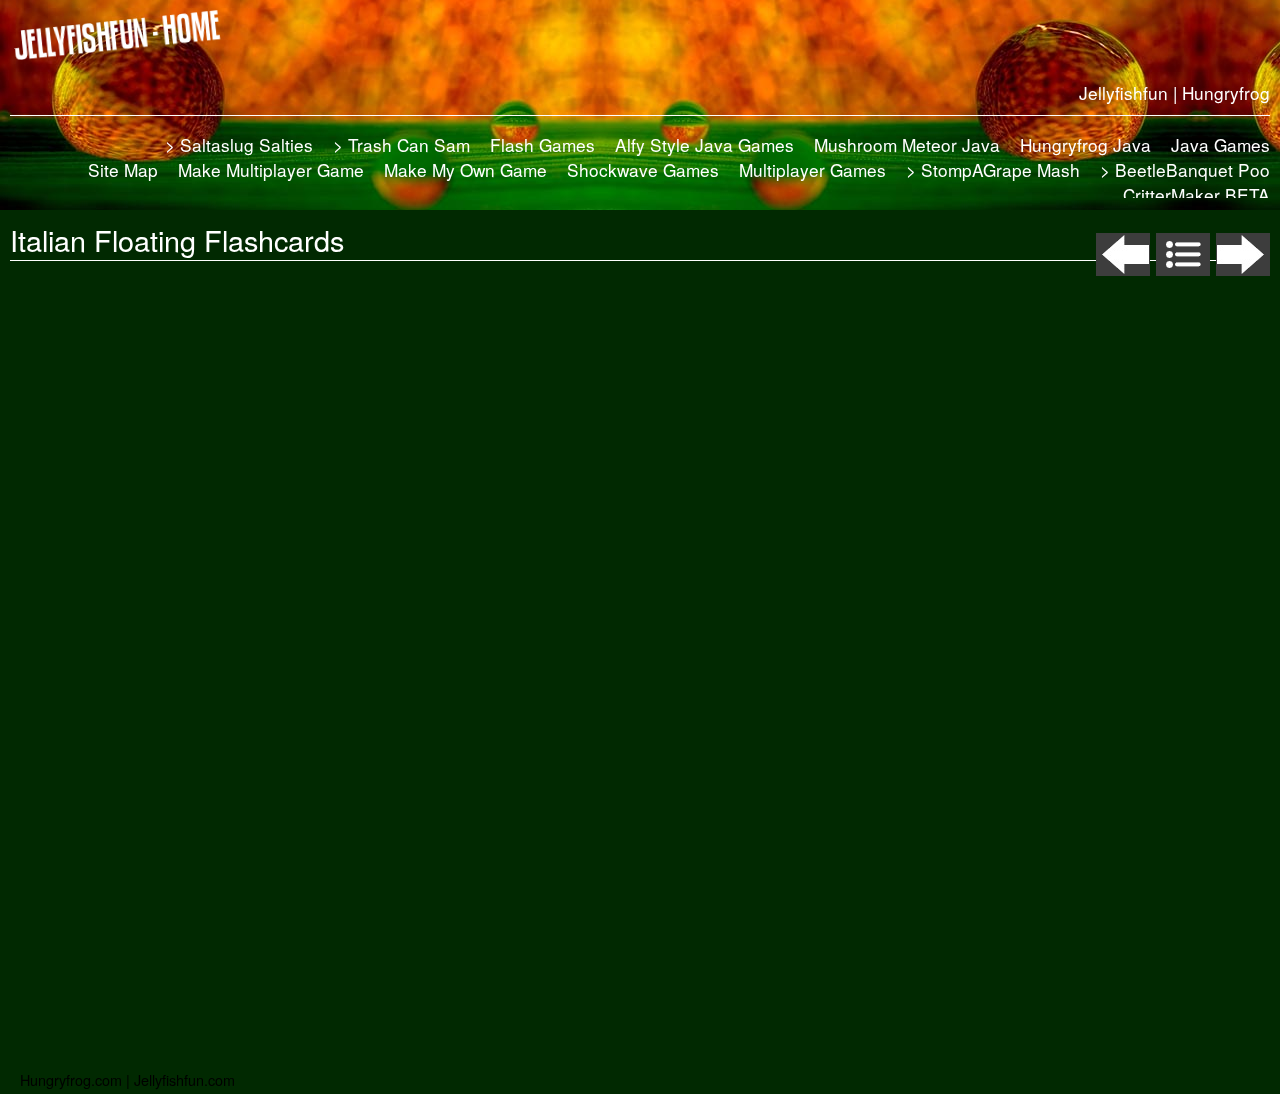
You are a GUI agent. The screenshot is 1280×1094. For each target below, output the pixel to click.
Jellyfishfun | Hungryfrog (1174, 92)
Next (1243, 254)
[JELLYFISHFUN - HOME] (125, 35)
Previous (1123, 254)
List (1183, 254)
